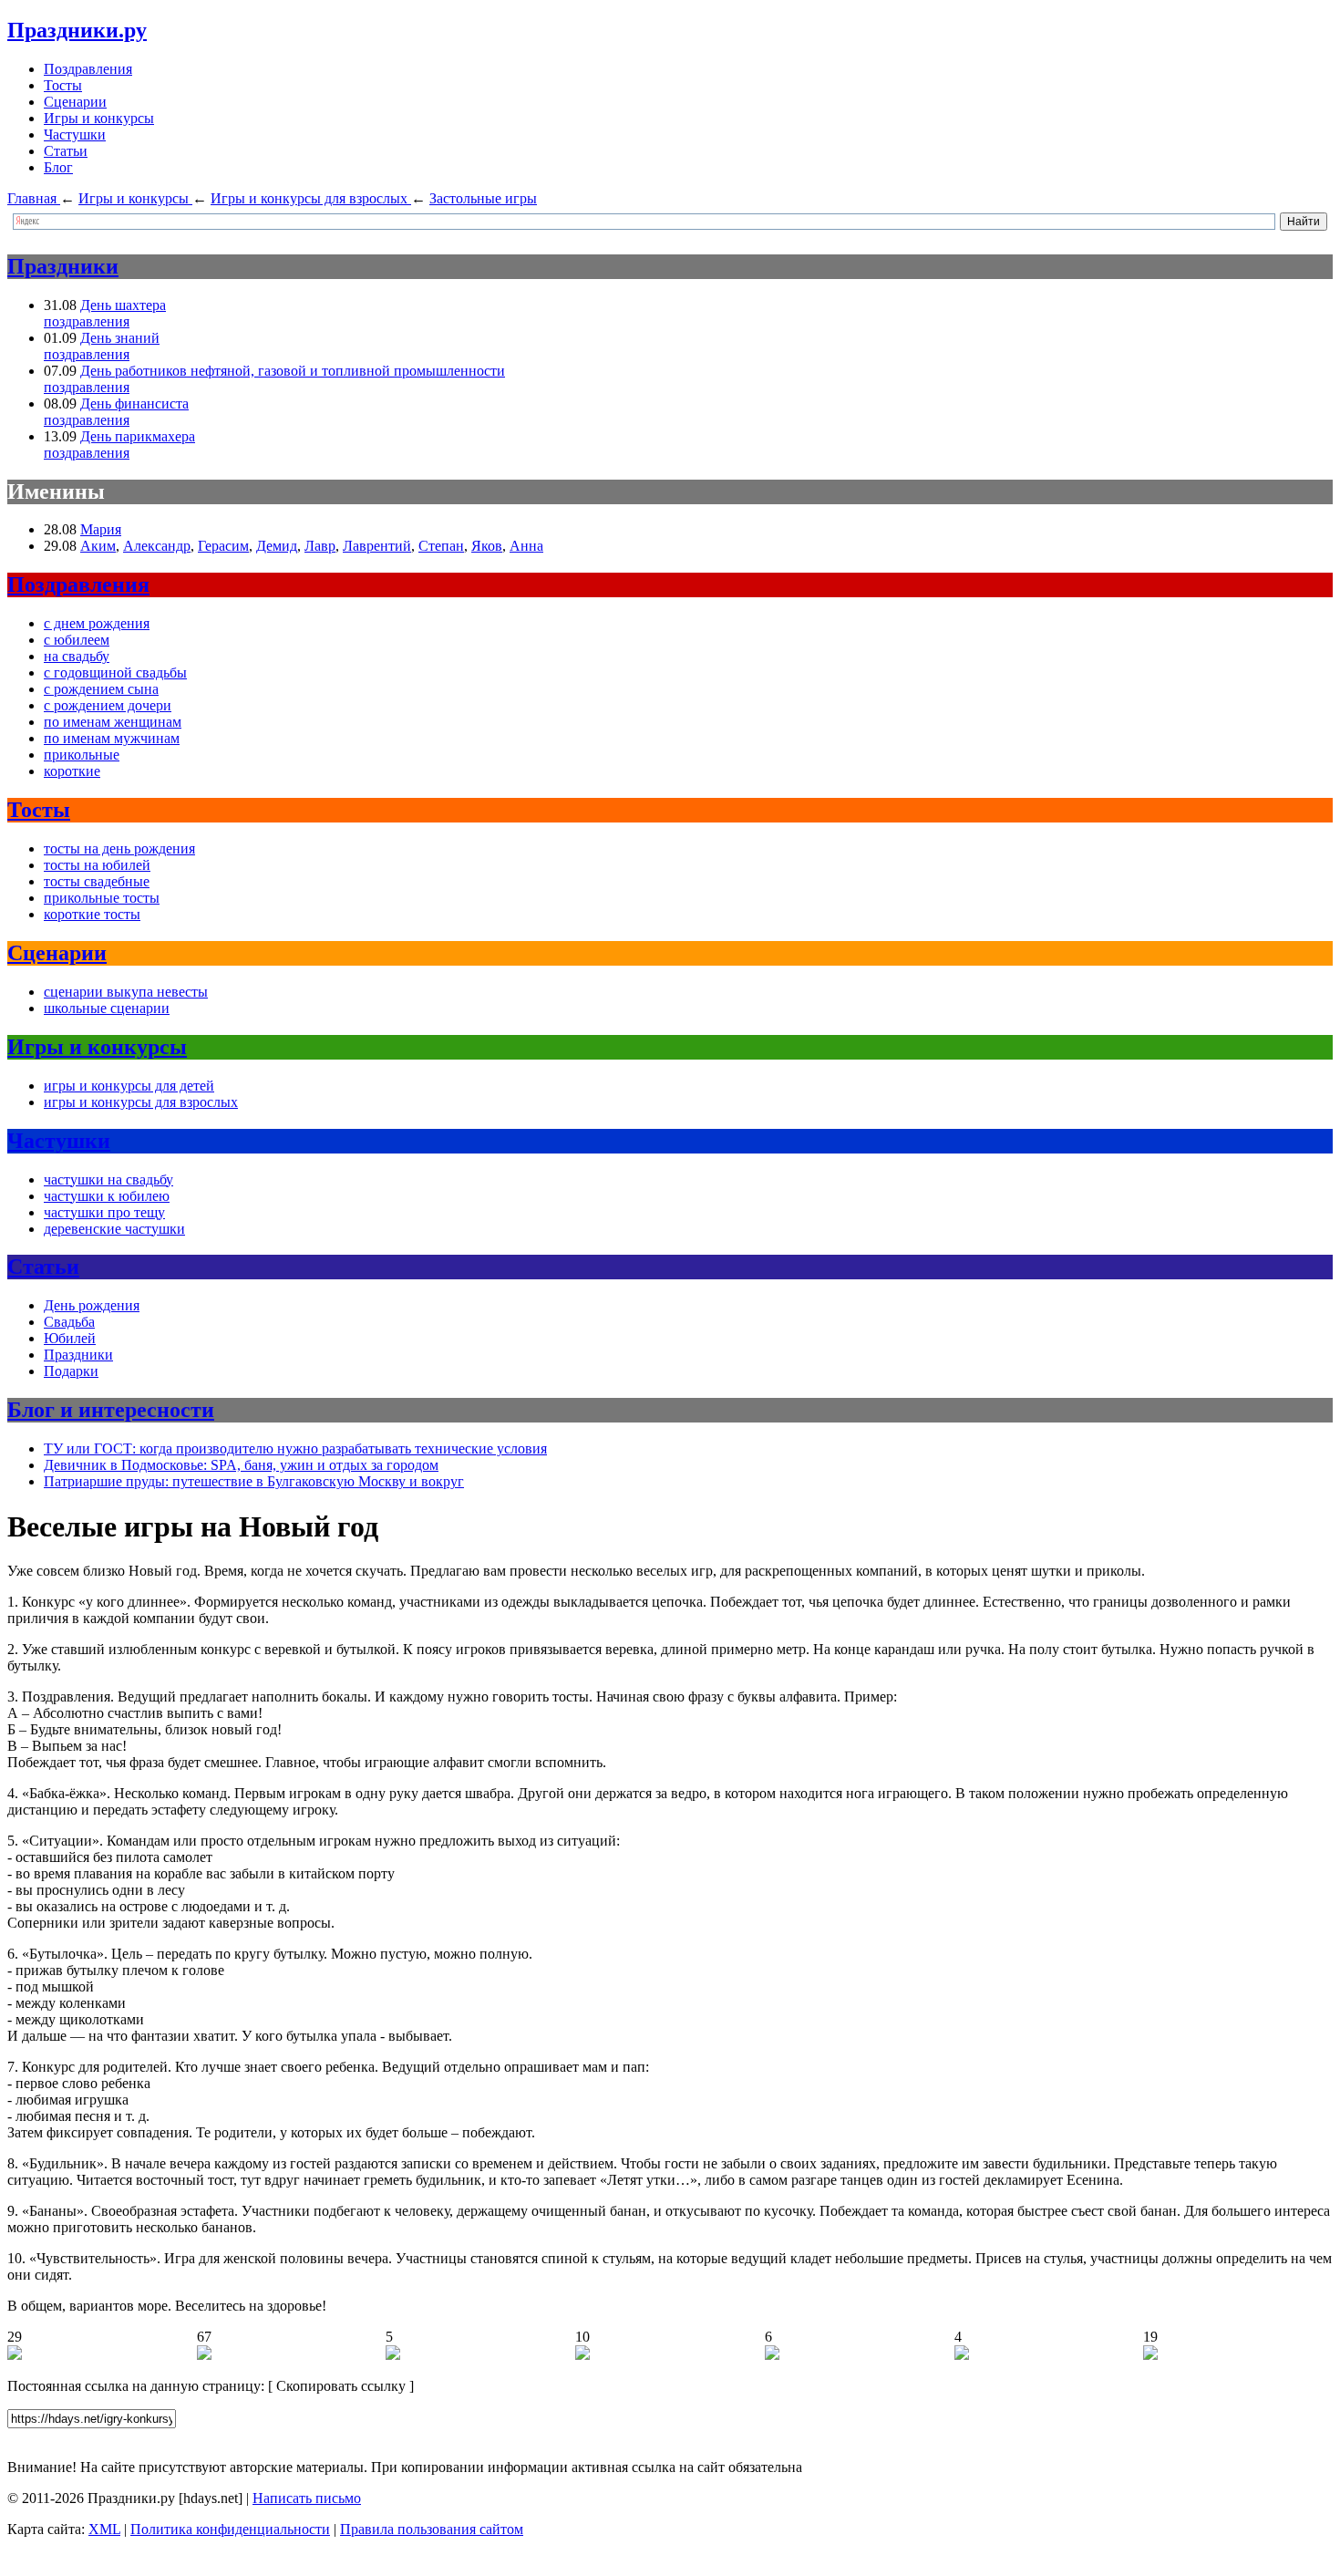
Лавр (320, 546)
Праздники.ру (77, 30)
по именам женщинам (113, 722)
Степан (441, 546)
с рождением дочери (108, 705)
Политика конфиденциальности (230, 2529)
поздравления (87, 321)
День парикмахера (138, 436)
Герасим (223, 546)
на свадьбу (77, 656)
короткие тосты (92, 914)
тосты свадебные (97, 881)
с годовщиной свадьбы (115, 672)
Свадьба (69, 1322)
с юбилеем (77, 640)
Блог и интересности (111, 1410)
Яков (487, 546)
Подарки (71, 1371)
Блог (58, 167)
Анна (526, 546)
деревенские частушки (114, 1229)
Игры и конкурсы (99, 118)
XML (104, 2529)
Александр (157, 546)
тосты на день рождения (119, 848)
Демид (277, 546)
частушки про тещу (104, 1212)
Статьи (66, 151)
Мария (101, 529)
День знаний (120, 338)
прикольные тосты (102, 898)
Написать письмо (307, 2498)
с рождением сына (101, 689)
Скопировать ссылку (341, 2386)
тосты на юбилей (97, 865)
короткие (72, 771)
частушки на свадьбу (108, 1179)
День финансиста (134, 403)
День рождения (92, 1305)
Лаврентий (377, 546)
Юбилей (70, 1338)
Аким (98, 546)
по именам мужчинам (112, 738)
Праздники (63, 266)
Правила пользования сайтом (432, 2529)
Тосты (63, 85)
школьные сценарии (107, 1008)
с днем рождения (97, 623)
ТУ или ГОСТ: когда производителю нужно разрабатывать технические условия (295, 1448)
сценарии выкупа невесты (126, 992)
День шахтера (123, 305)
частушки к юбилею (107, 1196)
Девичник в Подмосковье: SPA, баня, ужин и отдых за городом (241, 1465)
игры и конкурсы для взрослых (141, 1102)
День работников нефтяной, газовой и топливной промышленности (293, 371)
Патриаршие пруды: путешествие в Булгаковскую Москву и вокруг (254, 1481)
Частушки (75, 134)
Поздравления (88, 69)
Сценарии (75, 102)
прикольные (82, 755)
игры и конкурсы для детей (129, 1086)
